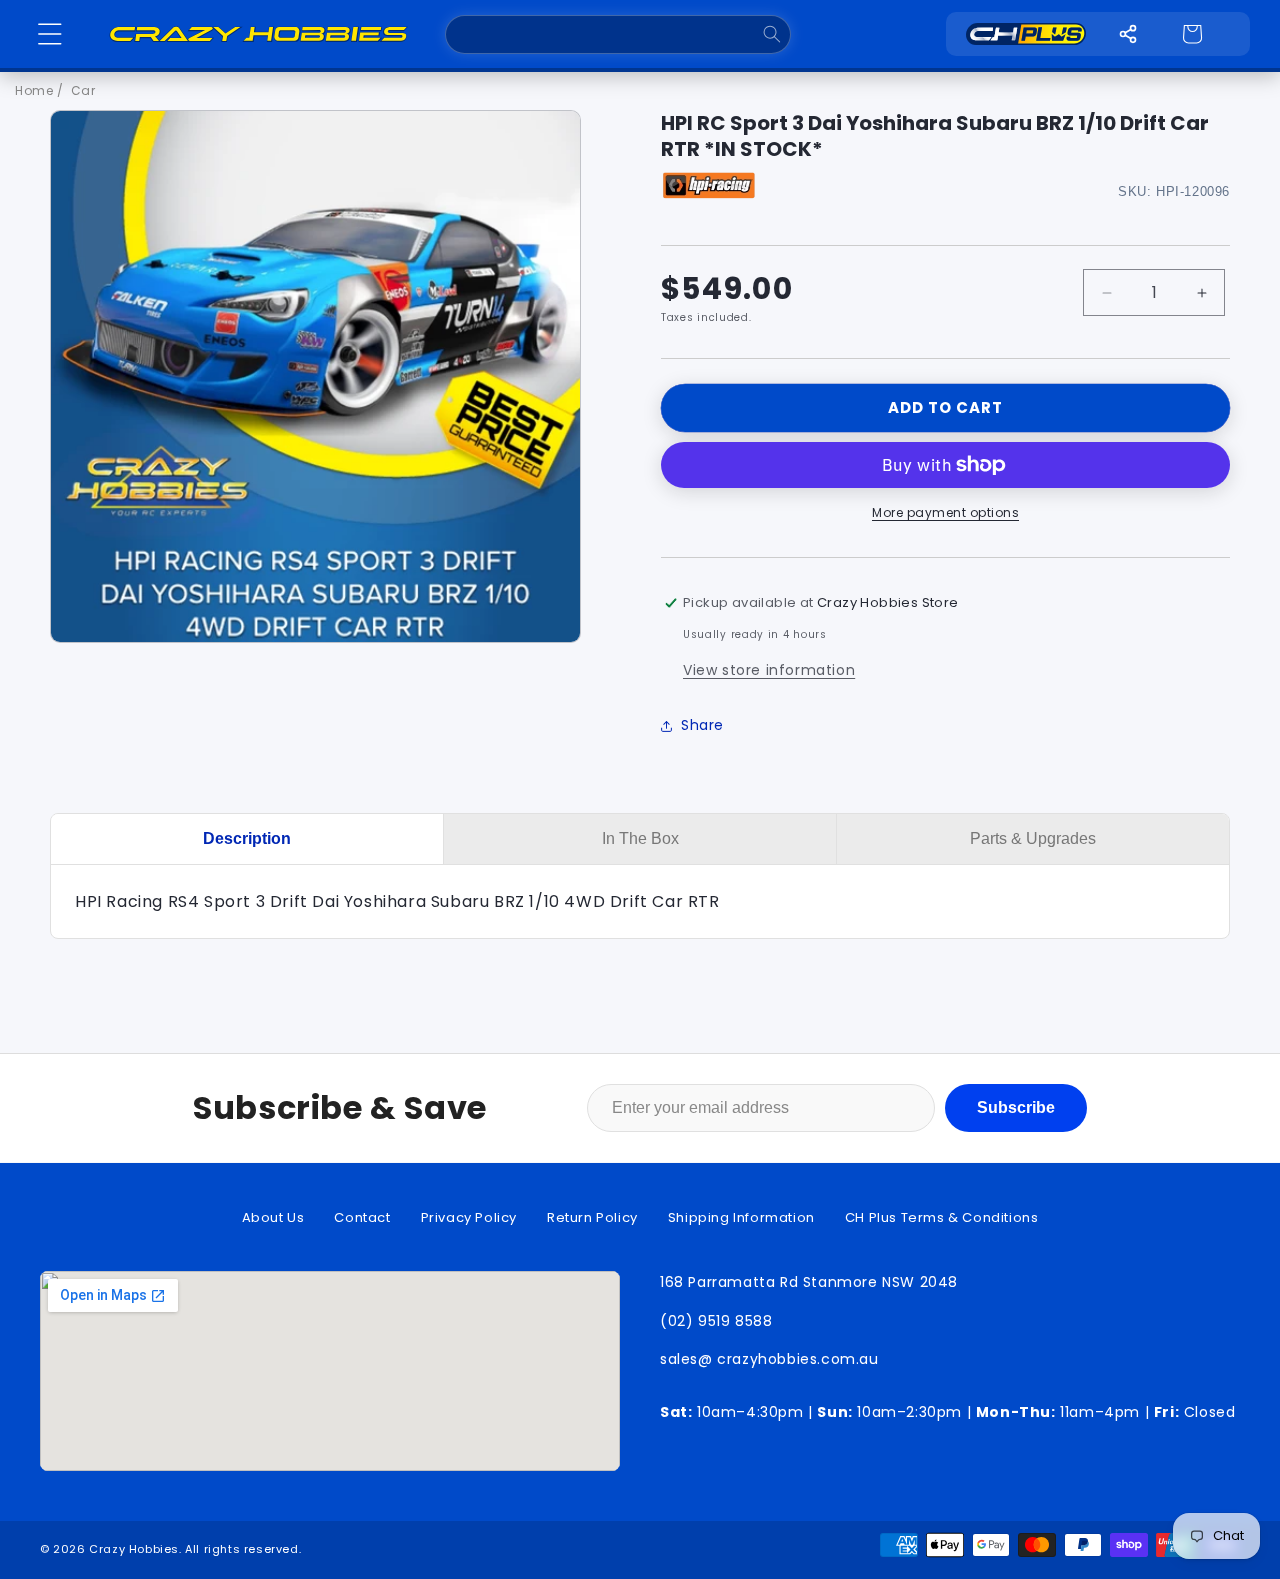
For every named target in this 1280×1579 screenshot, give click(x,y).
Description (247, 838)
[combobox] (618, 34)
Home (34, 90)
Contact (362, 1217)
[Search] (771, 34)
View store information (769, 670)
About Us (273, 1217)
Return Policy (592, 1217)
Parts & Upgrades (1033, 838)
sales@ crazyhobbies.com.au (769, 1359)
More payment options (945, 512)
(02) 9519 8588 (716, 1321)
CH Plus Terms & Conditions (942, 1217)
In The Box (640, 838)
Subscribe (1016, 1107)
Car (83, 90)
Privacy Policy (469, 1217)
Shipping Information (741, 1217)
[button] (50, 34)
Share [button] (702, 725)
